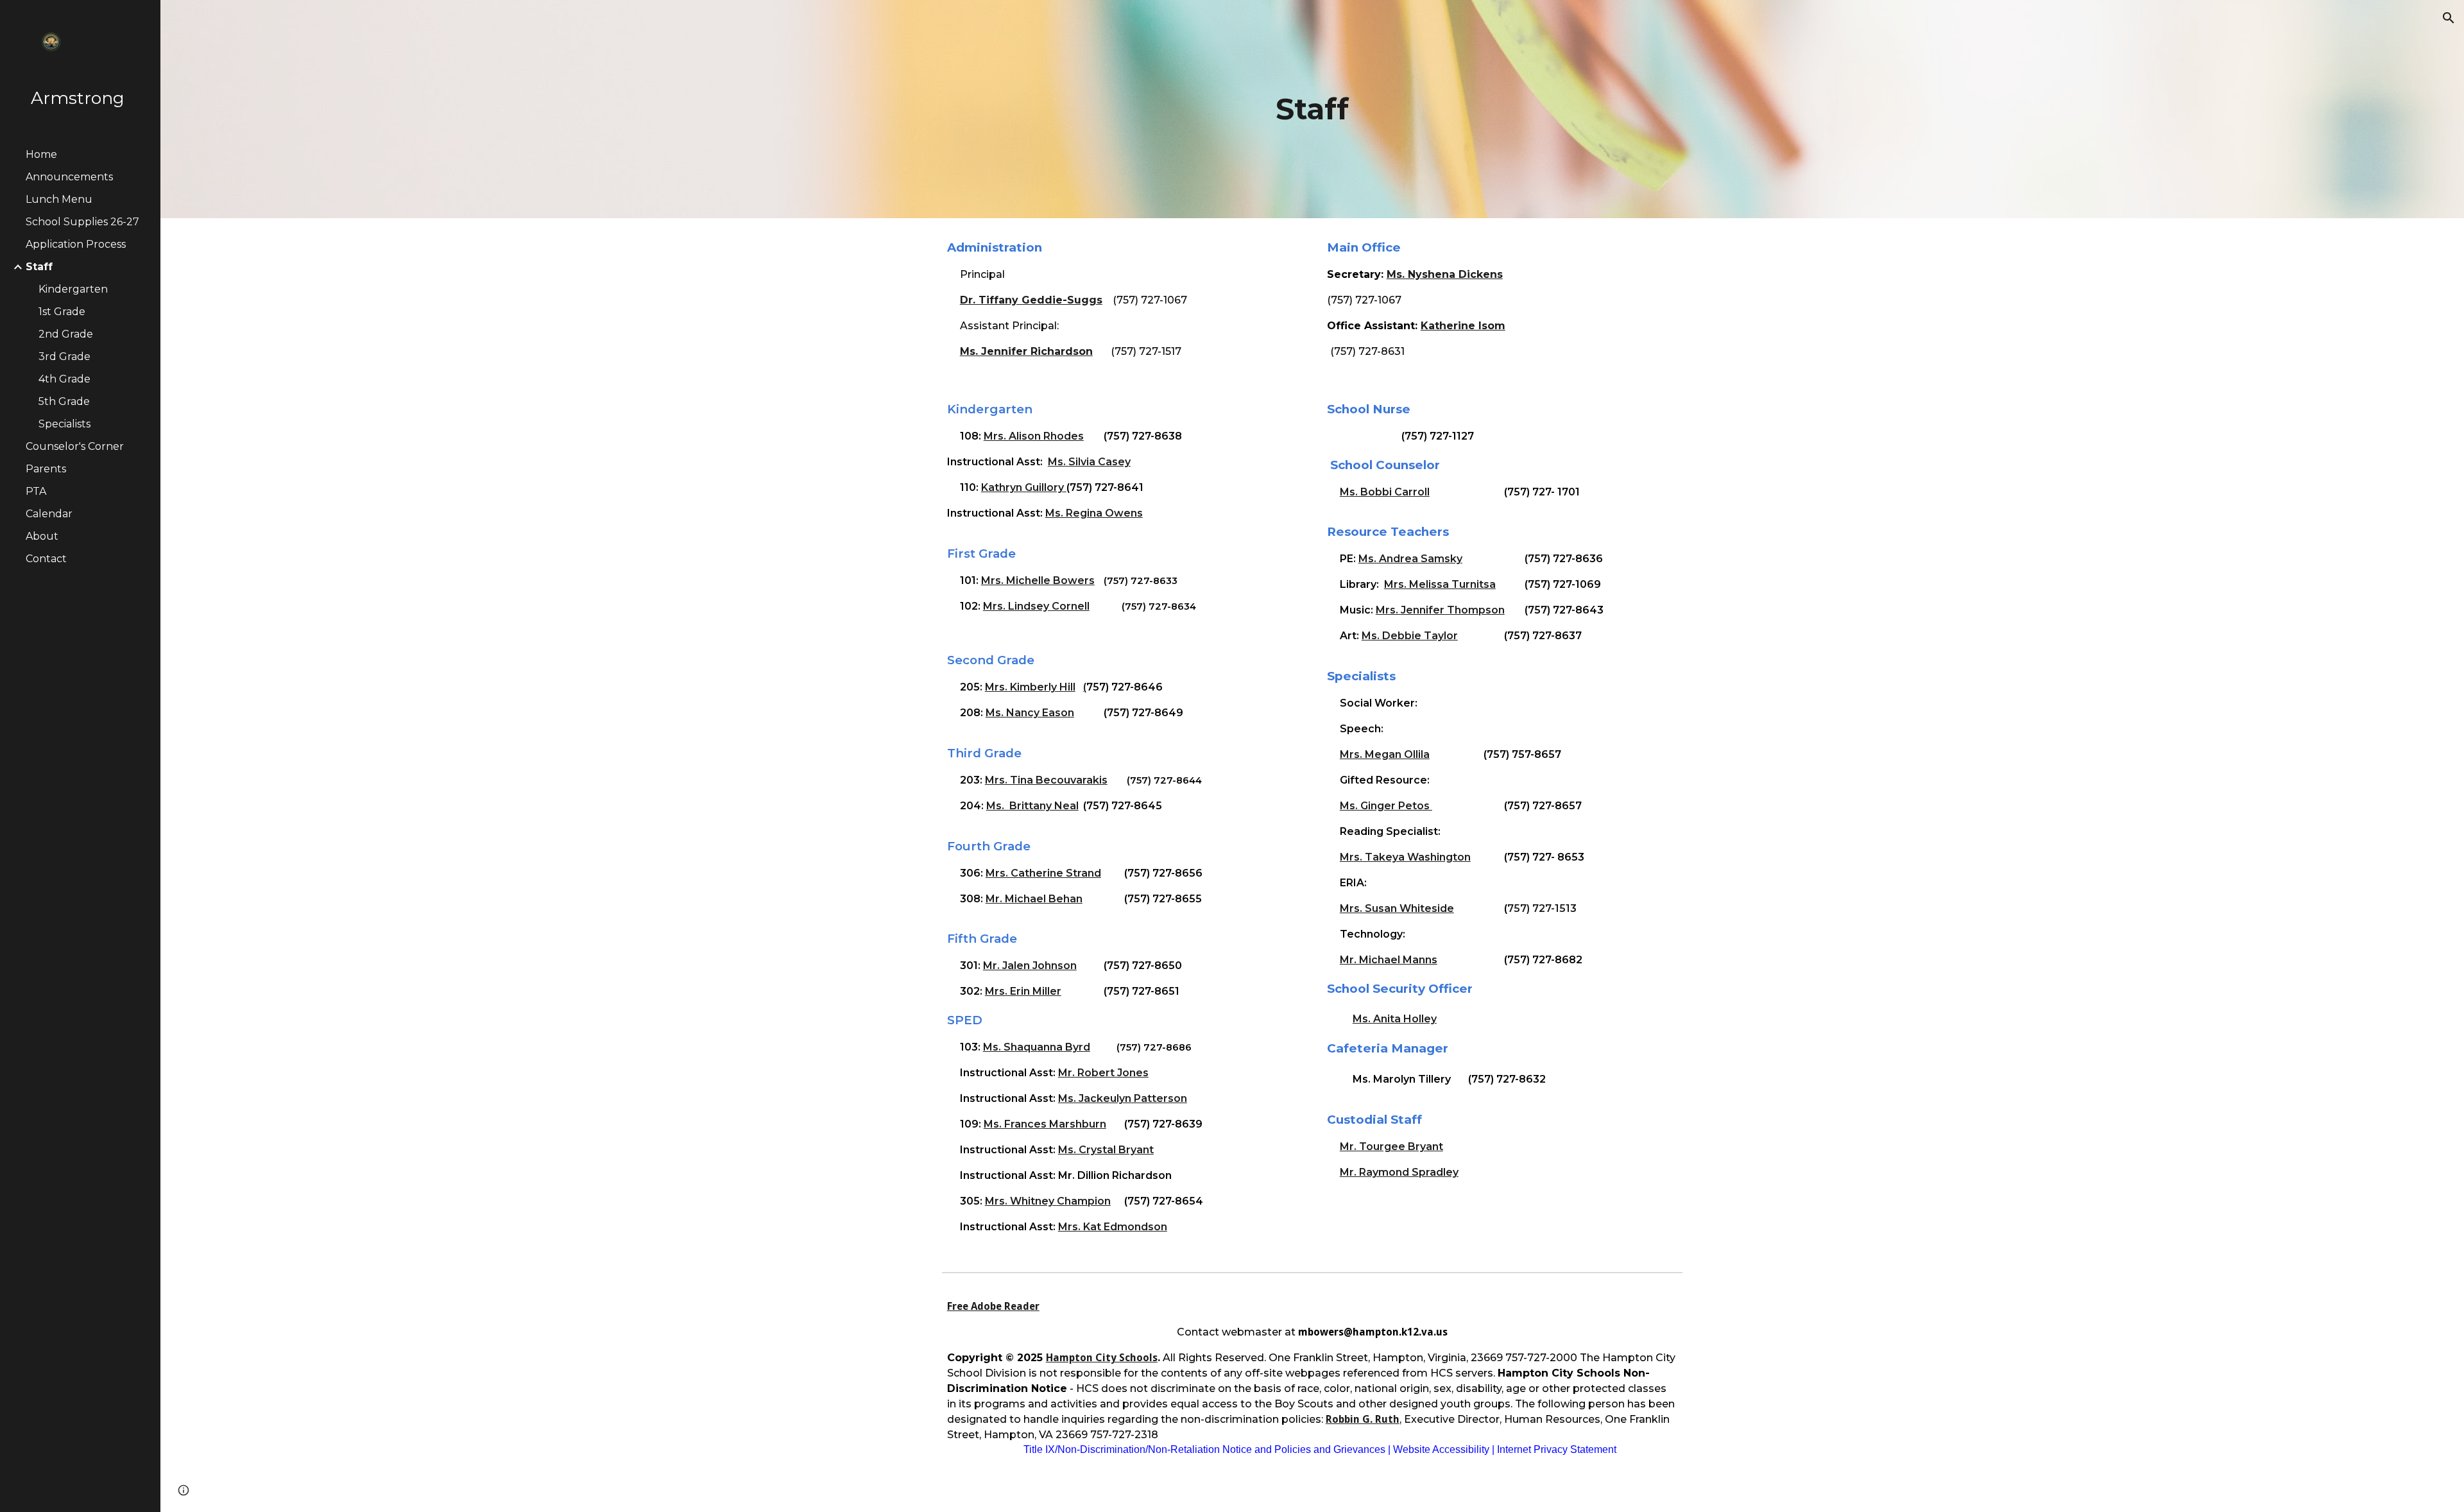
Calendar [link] (49, 514)
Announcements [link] (69, 177)
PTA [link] (36, 491)
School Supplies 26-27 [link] (82, 222)
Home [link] (41, 154)
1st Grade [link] (62, 312)
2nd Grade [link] (66, 334)
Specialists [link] (64, 424)
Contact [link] (46, 559)
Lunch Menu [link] (59, 199)
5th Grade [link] (64, 401)
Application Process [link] (76, 244)
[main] (1312, 109)
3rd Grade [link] (64, 357)
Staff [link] (39, 267)
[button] (2449, 18)
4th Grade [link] (64, 379)
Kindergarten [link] (73, 289)
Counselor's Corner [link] (75, 446)
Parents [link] (46, 469)
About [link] (42, 536)
